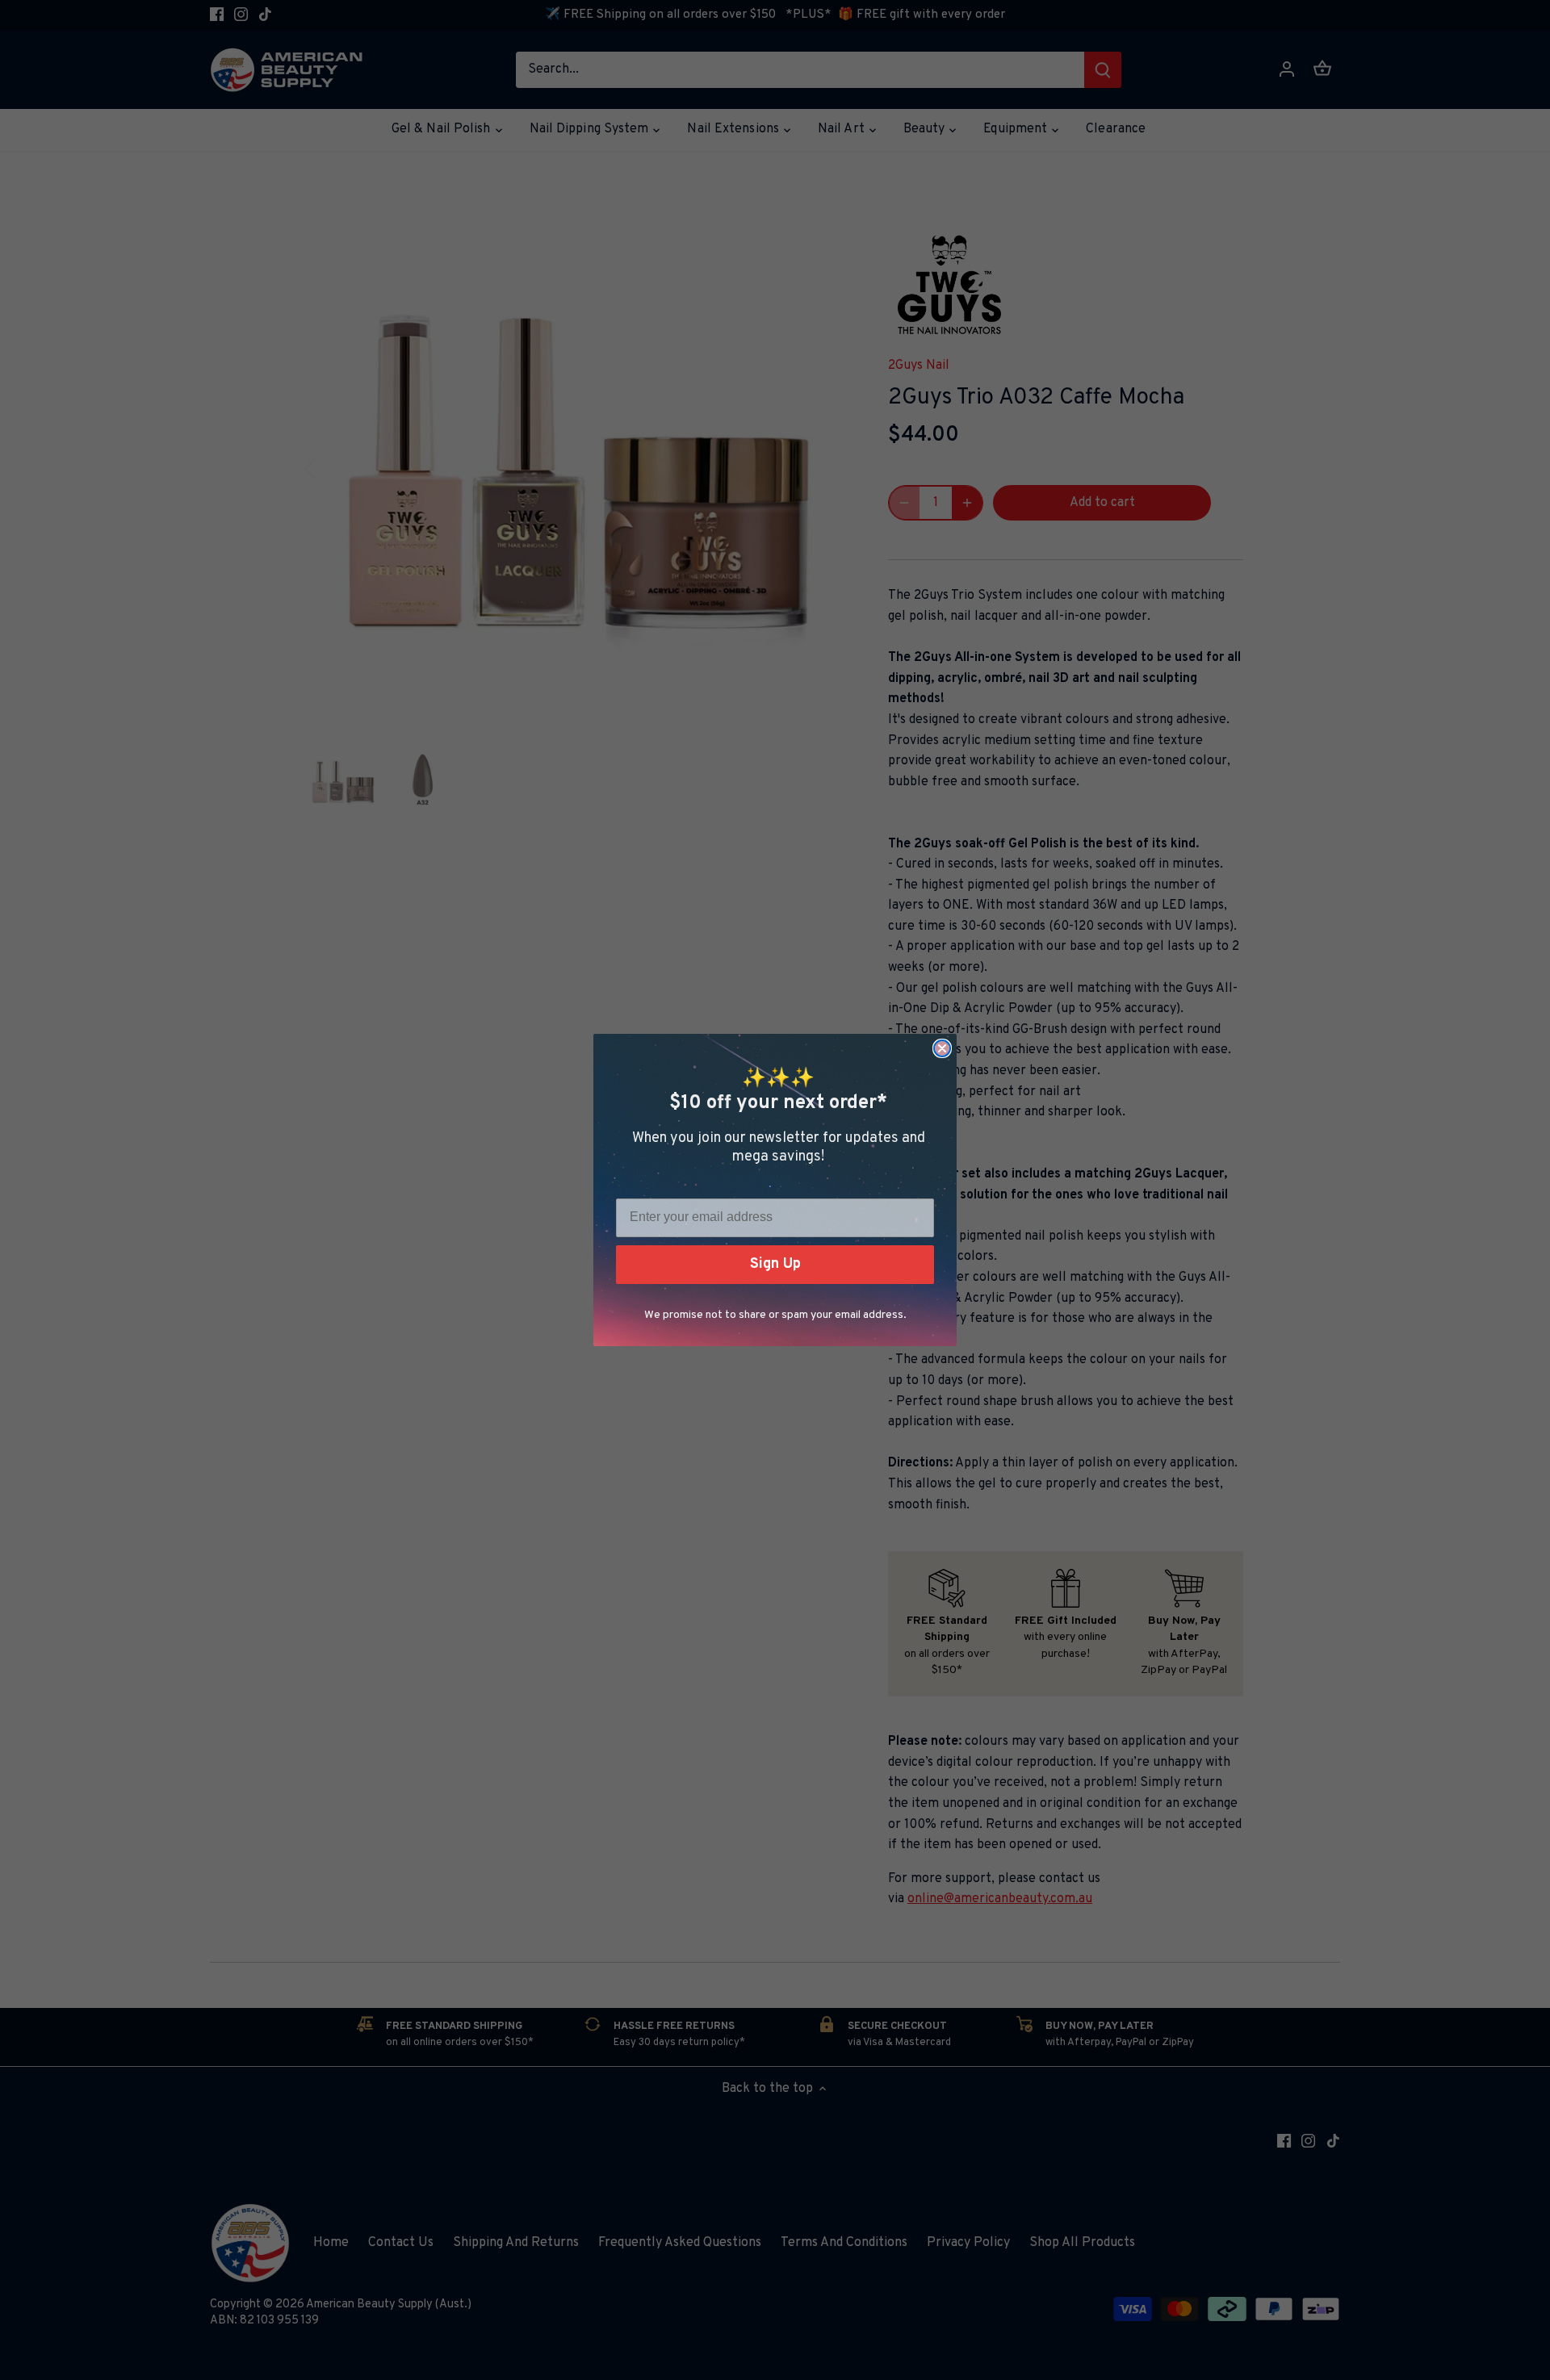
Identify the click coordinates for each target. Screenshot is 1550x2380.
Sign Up (775, 1264)
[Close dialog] (942, 1048)
